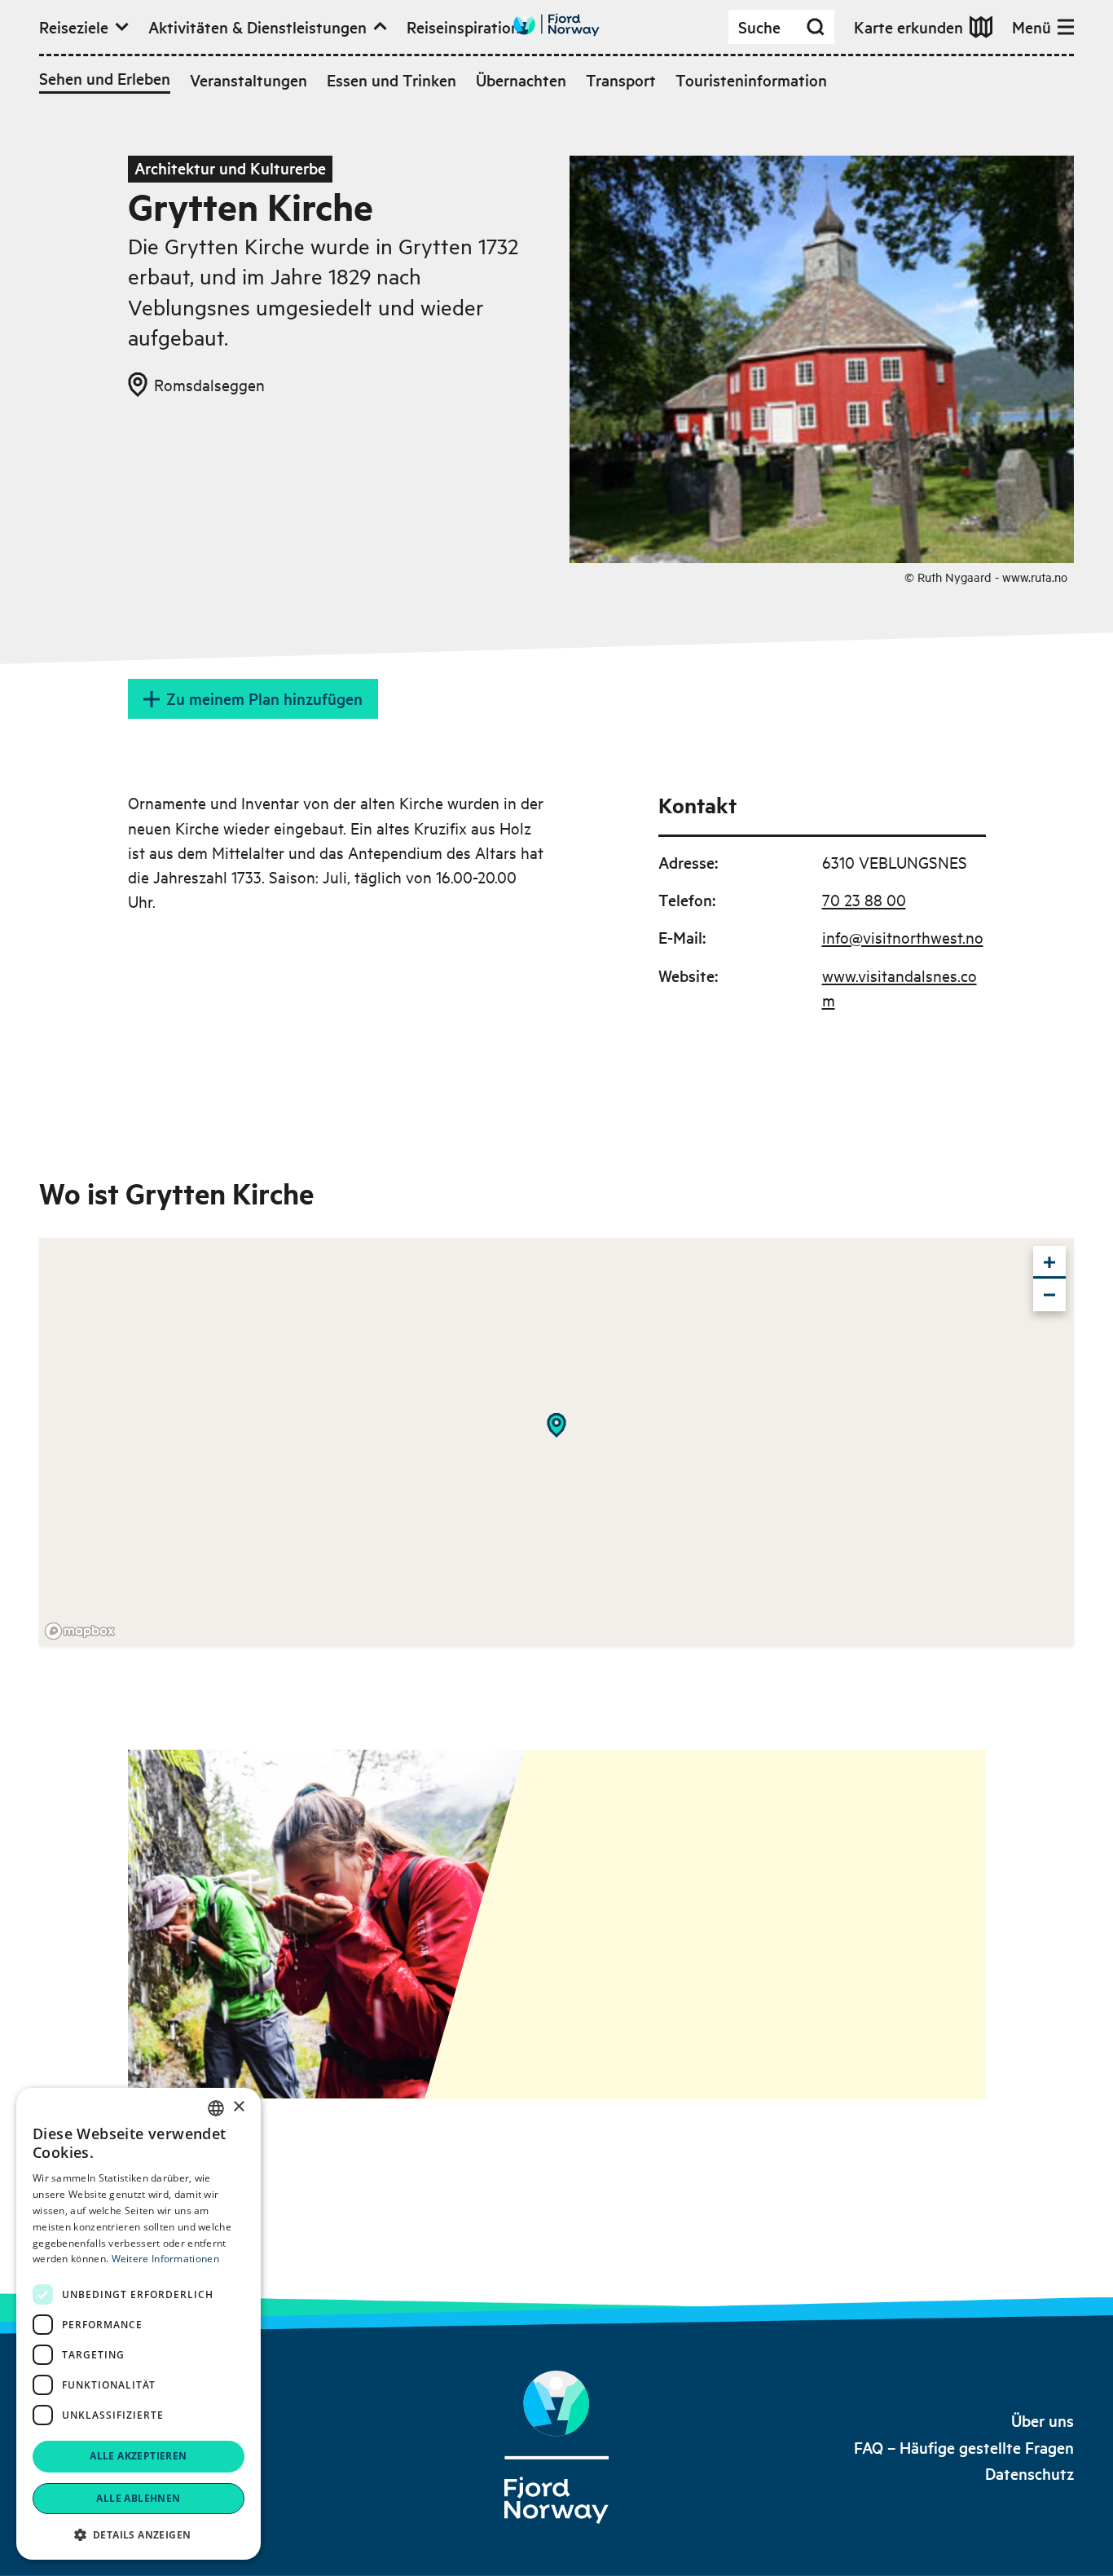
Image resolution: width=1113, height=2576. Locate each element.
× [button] (238, 2107)
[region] (556, 1442)
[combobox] (216, 2108)
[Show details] (556, 1425)
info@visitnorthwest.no (903, 937)
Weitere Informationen (165, 2259)
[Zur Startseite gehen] (556, 25)
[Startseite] (556, 2447)
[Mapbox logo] (80, 1631)
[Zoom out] (1049, 1295)
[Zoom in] (1049, 1262)
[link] (1043, 2421)
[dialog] (139, 2324)
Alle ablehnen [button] (138, 2498)
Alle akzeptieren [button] (138, 2456)
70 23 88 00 (864, 899)
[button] (139, 2534)
